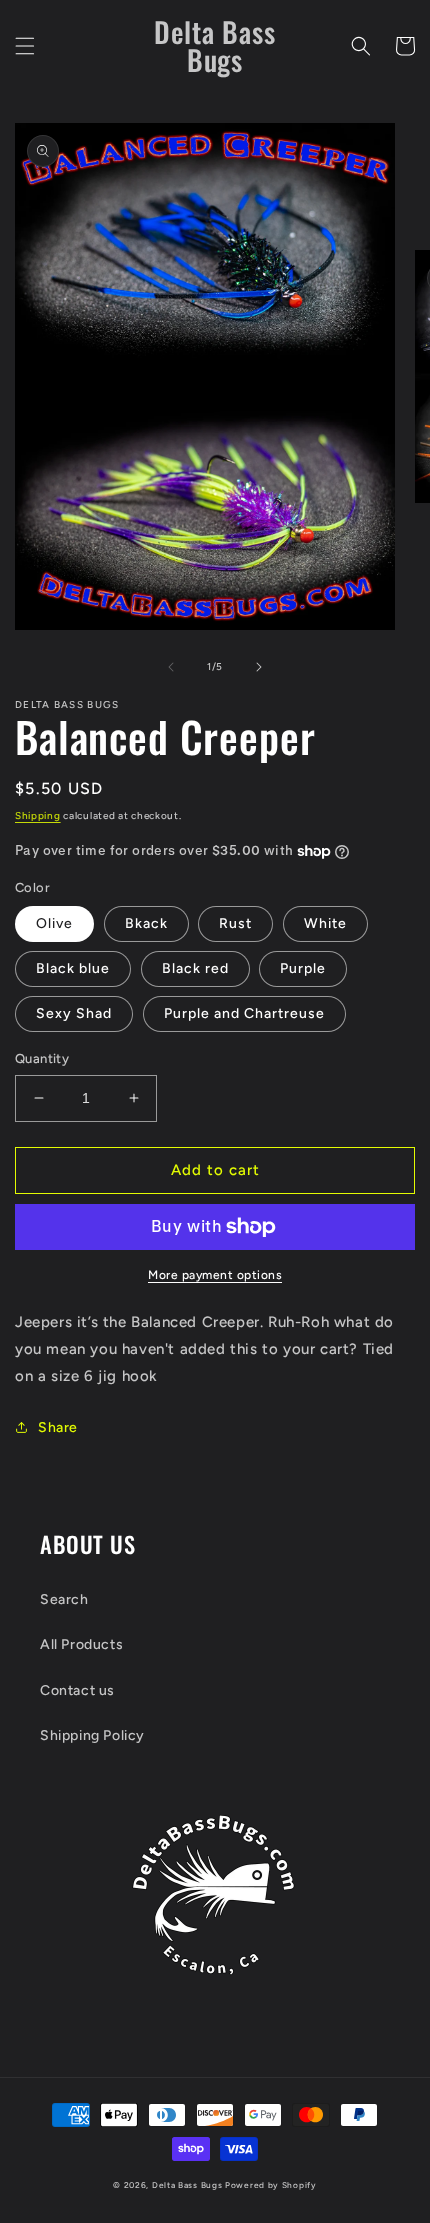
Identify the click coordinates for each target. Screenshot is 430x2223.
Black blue (73, 968)
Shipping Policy (92, 1735)
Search (64, 1599)
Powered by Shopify (271, 2185)
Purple (303, 968)
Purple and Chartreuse (244, 1013)
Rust (235, 923)
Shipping (38, 815)
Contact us (77, 1690)
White (325, 923)
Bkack (146, 923)
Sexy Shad (74, 1013)
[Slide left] (171, 667)
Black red (195, 968)
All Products (81, 1644)
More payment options (215, 1275)
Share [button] (58, 1427)
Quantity (42, 1058)
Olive (54, 923)
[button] (25, 46)
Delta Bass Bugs (187, 2185)
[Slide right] (259, 667)
